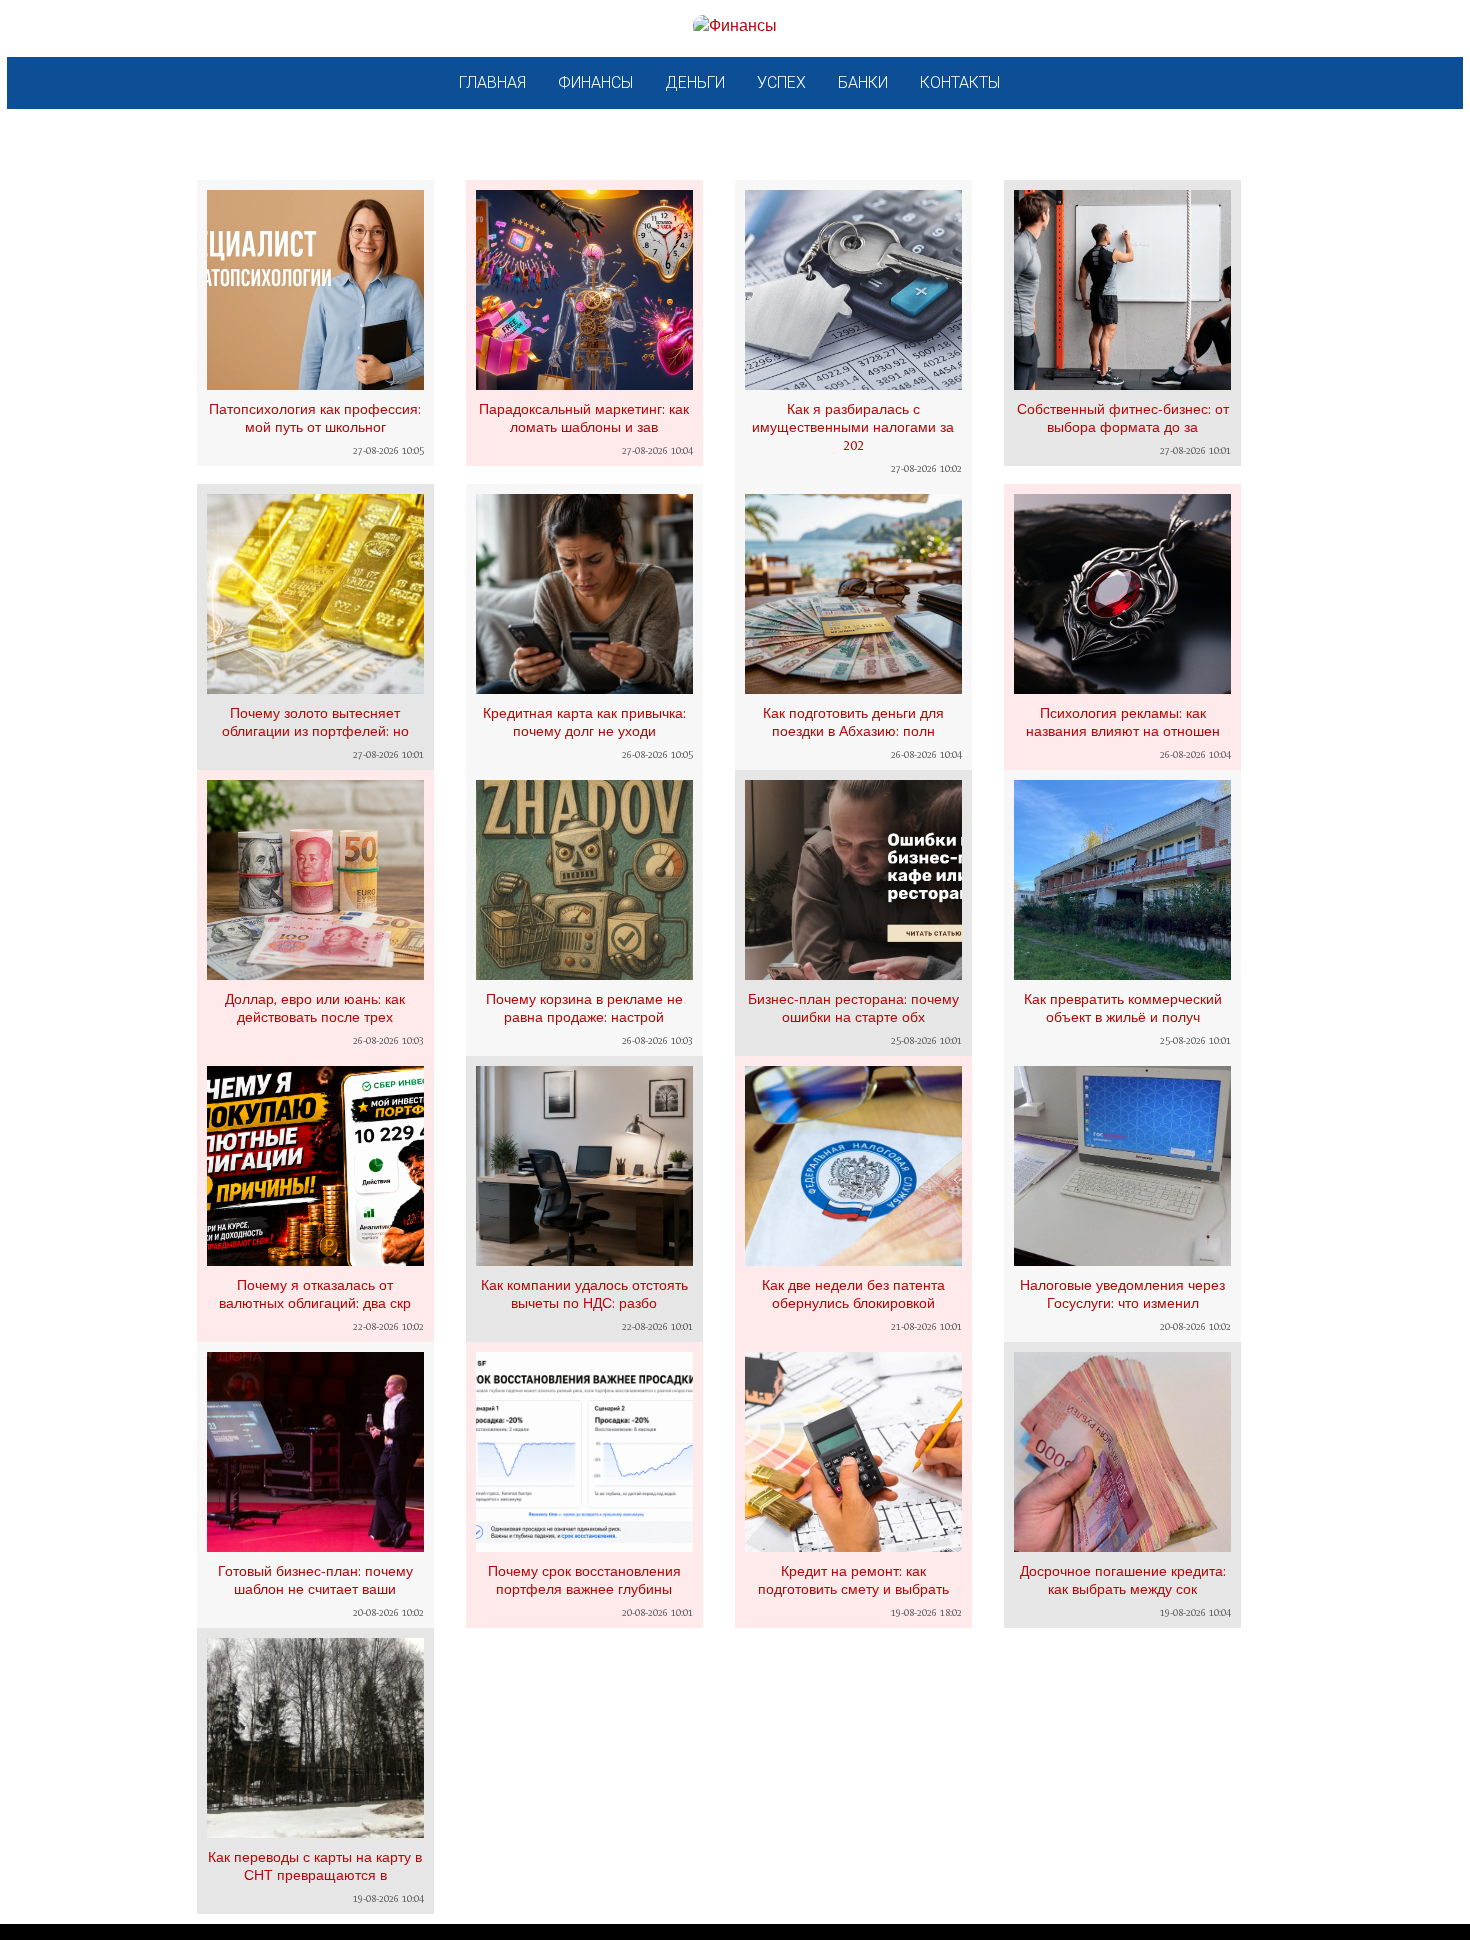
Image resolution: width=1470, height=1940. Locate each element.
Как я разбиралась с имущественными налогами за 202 (853, 427)
